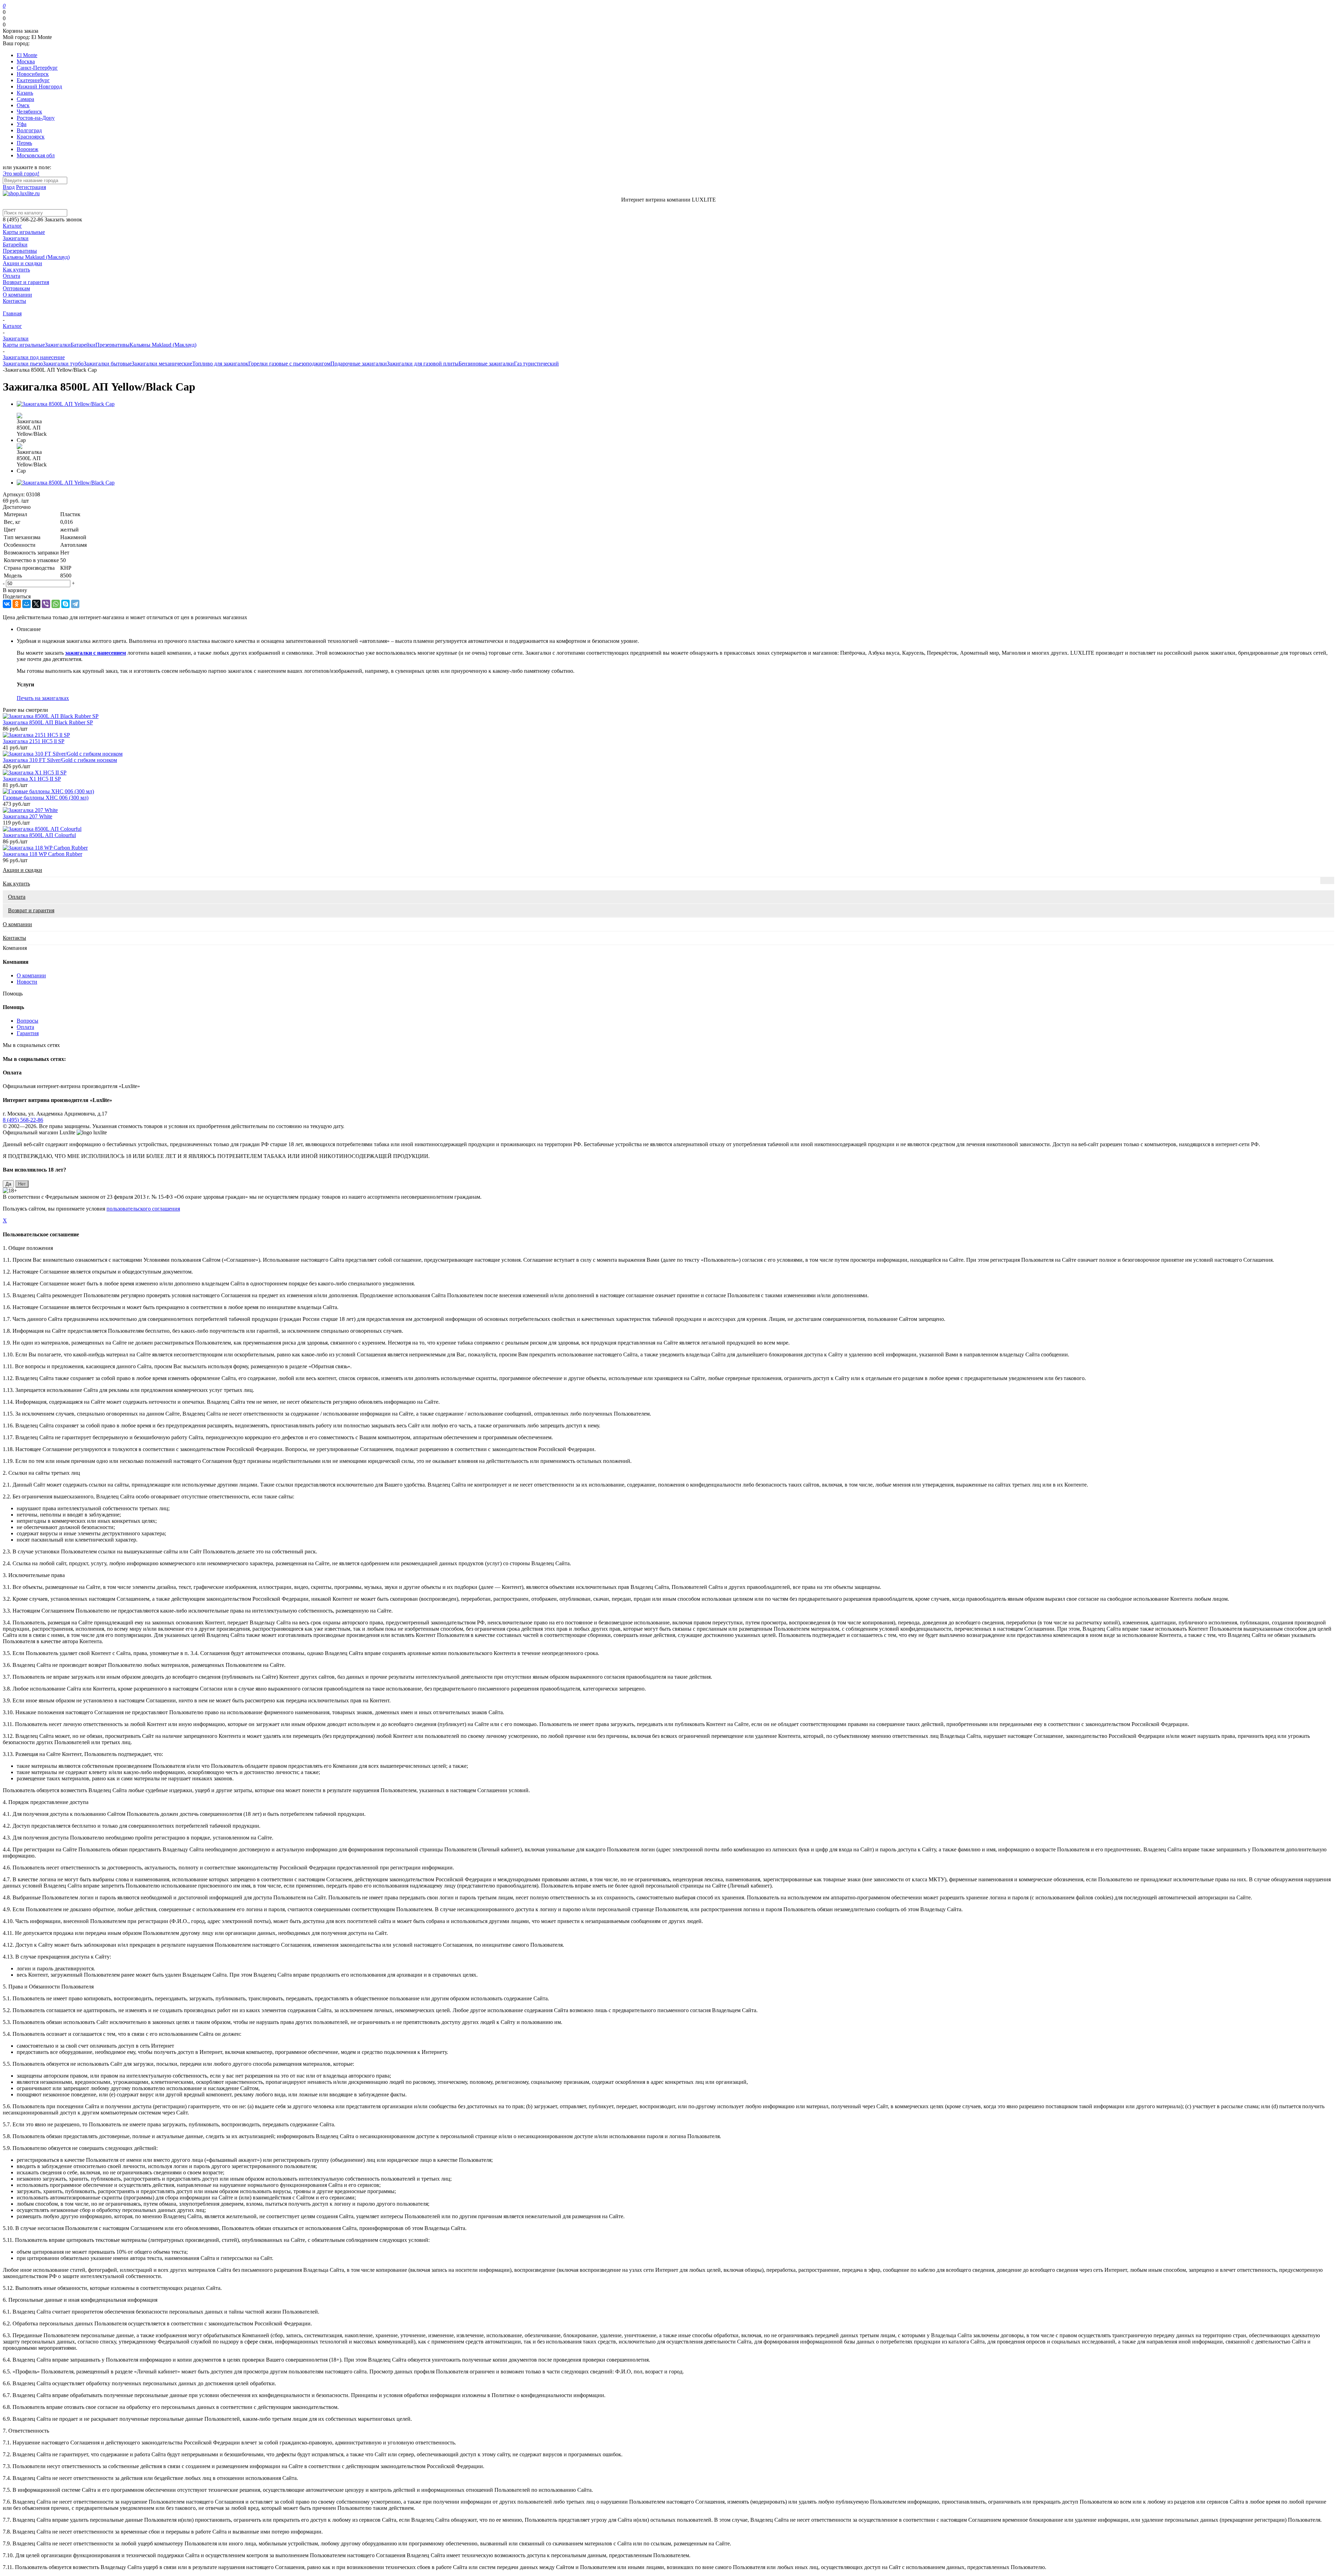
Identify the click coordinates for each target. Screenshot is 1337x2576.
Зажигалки (16, 238)
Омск (23, 105)
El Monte (27, 55)
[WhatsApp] (56, 604)
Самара (25, 99)
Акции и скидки (22, 263)
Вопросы (28, 1021)
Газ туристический (536, 364)
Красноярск (31, 137)
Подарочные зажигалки (359, 364)
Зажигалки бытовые (108, 364)
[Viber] (46, 604)
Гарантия (28, 1033)
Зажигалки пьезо (23, 364)
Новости (27, 982)
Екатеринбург (33, 80)
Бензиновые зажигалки (486, 364)
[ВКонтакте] (7, 604)
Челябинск (29, 112)
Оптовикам (16, 288)
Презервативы (20, 251)
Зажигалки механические (162, 364)
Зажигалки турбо (63, 364)
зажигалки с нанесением (96, 653)
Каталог (12, 226)
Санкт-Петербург (37, 68)
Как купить (16, 270)
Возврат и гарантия (26, 282)
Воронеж (28, 149)
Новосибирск (33, 74)
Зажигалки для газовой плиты (423, 364)
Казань (25, 93)
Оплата (11, 276)
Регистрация (31, 187)
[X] (36, 604)
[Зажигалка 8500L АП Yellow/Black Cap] (66, 404)
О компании (17, 295)
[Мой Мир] (26, 604)
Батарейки (15, 245)
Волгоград (29, 130)
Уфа (22, 124)
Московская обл (36, 155)
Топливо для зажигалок (220, 364)
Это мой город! (21, 174)
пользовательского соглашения (143, 1209)
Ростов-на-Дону (36, 118)
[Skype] (65, 604)
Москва (26, 61)
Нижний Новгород (39, 86)
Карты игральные (24, 232)
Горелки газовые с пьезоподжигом (289, 364)
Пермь (24, 143)
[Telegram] (75, 604)
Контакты (14, 301)
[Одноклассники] (17, 604)
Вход (9, 187)
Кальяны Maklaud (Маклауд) (36, 257)
